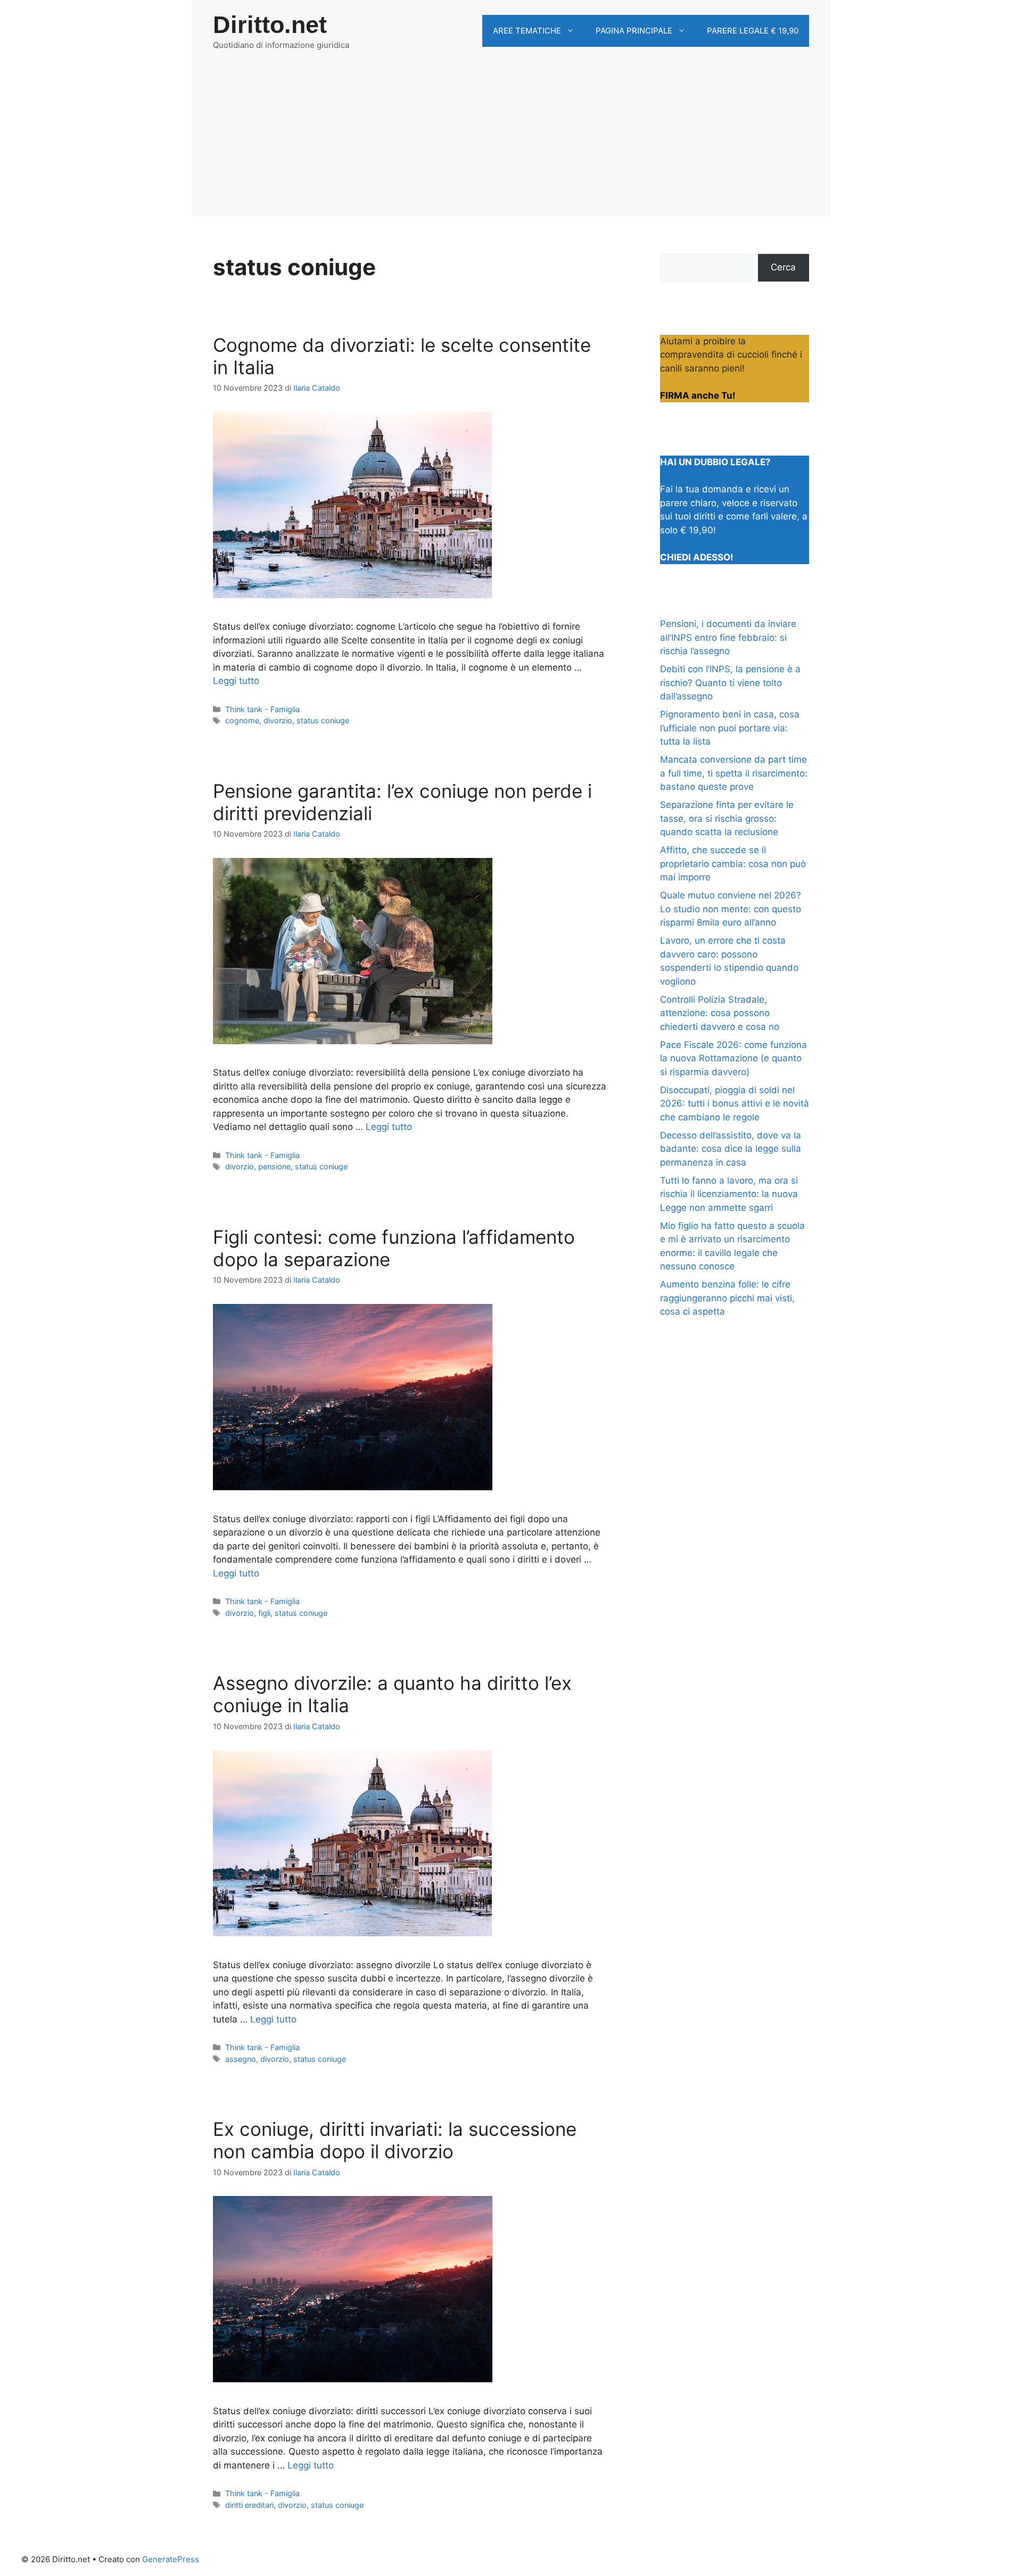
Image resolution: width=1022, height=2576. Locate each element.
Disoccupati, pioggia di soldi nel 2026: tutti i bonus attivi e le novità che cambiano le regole (735, 1104)
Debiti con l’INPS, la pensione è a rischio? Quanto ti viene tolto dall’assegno (730, 683)
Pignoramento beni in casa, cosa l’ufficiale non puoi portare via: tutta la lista (730, 728)
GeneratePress (171, 2559)
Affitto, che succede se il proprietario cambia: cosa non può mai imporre (733, 864)
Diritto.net (270, 25)
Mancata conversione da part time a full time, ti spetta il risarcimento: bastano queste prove (734, 773)
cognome (242, 720)
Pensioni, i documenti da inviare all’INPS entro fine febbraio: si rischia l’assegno (728, 637)
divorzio (278, 720)
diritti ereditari (249, 2505)
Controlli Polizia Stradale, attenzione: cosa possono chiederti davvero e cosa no (720, 1013)
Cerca (783, 267)
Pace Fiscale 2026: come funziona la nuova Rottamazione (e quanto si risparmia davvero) (733, 1058)
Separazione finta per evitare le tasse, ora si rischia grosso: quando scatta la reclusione (727, 818)
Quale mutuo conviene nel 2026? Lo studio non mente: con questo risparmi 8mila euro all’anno (731, 909)
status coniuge (323, 720)
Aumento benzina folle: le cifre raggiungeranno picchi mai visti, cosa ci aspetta (727, 1298)
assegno (241, 2059)
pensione (274, 1166)
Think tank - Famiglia (262, 709)
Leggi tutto (236, 681)
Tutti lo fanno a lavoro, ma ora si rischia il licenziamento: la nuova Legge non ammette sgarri (729, 1194)
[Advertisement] (511, 142)
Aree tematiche (527, 31)
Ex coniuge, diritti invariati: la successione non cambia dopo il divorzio (395, 2140)
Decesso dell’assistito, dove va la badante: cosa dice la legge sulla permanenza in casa (731, 1149)
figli (264, 1613)
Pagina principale (634, 31)
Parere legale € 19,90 (753, 31)
